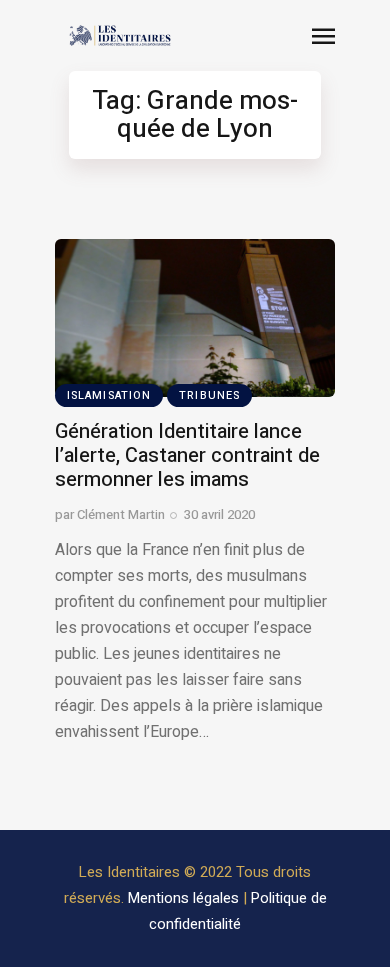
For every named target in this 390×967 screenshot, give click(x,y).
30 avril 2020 (219, 514)
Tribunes (209, 395)
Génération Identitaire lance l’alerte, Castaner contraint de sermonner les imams (187, 455)
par (110, 514)
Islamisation (109, 395)
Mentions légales (183, 898)
